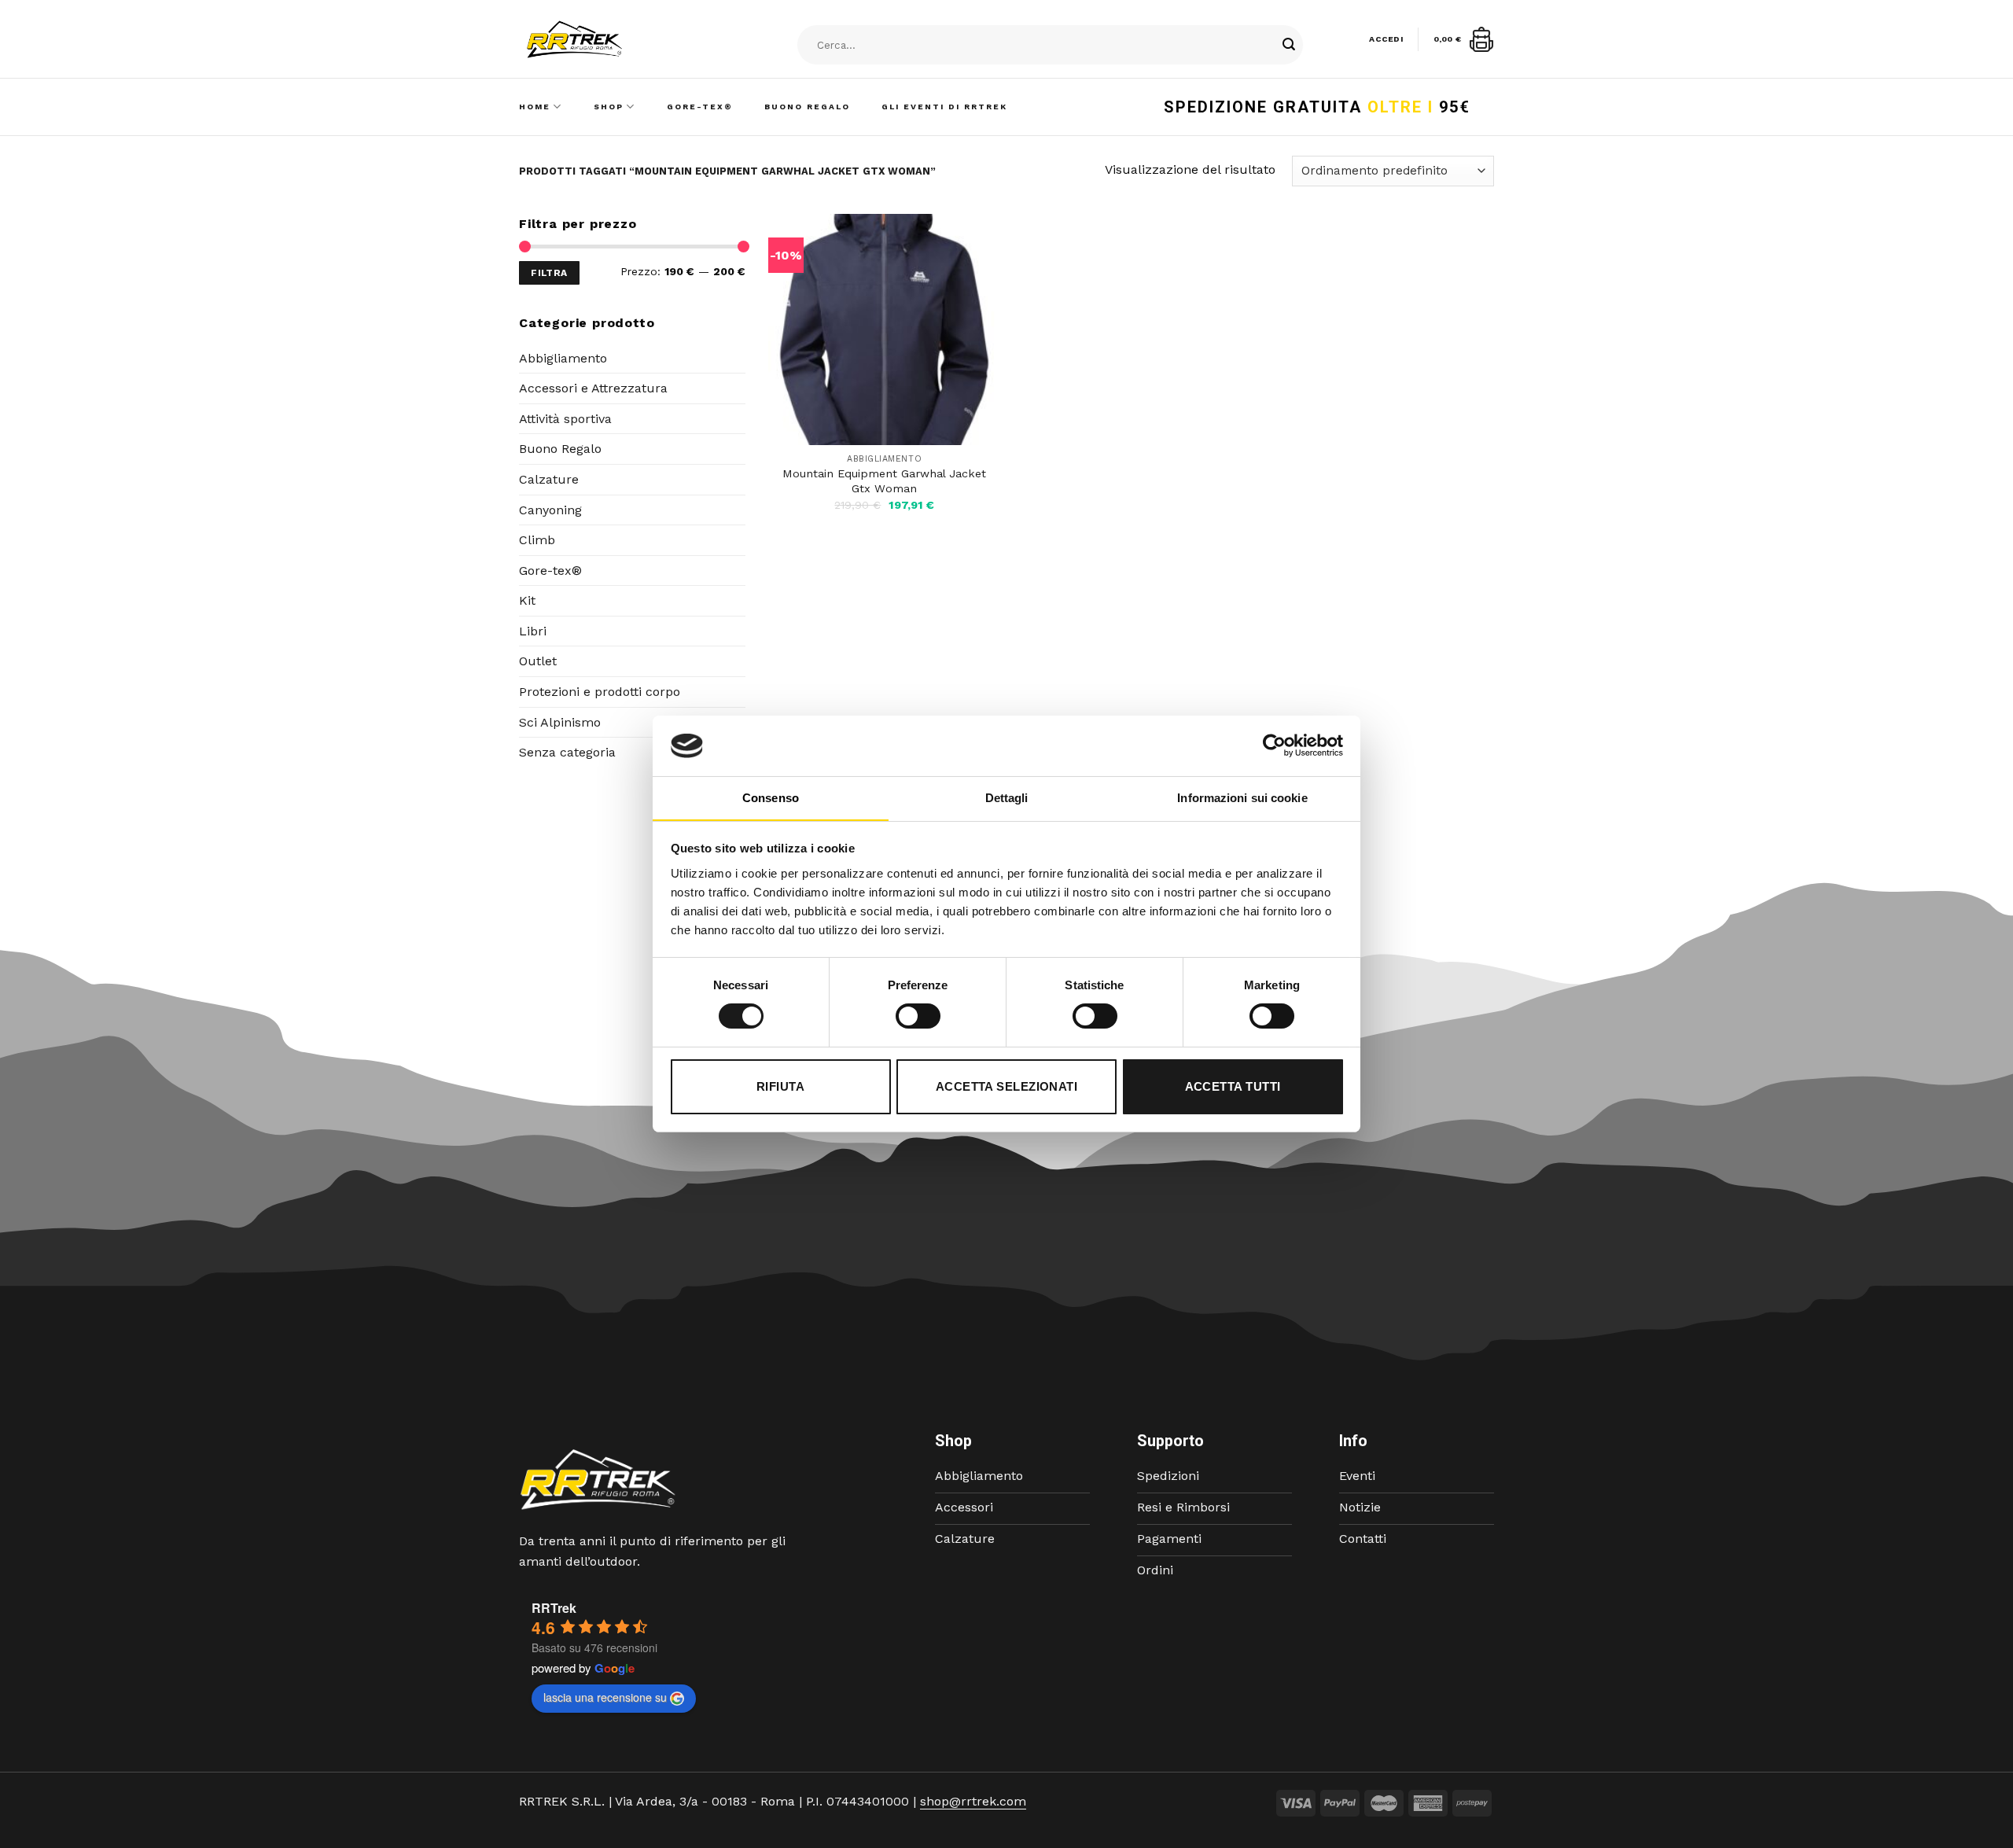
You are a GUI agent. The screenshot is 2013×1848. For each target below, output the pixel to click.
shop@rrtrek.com (973, 1801)
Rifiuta (780, 1086)
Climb (537, 540)
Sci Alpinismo (560, 722)
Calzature (549, 479)
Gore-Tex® (700, 107)
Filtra (549, 273)
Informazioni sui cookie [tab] (1242, 798)
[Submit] (1289, 46)
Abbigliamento (563, 358)
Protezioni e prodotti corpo (600, 692)
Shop (609, 107)
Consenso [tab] (771, 798)
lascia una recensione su (605, 1697)
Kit (527, 600)
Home (535, 107)
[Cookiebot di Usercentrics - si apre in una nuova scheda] (1274, 745)
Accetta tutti (1233, 1086)
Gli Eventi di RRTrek (944, 107)
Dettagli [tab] (1007, 798)
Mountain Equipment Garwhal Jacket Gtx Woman (884, 481)
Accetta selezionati (1007, 1086)
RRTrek (554, 1608)
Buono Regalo (807, 107)
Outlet (538, 661)
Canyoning (550, 510)
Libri (533, 631)
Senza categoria (567, 752)
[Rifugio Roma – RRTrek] (614, 39)
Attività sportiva (565, 419)
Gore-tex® (550, 571)
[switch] (918, 1016)
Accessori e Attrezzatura (593, 388)
